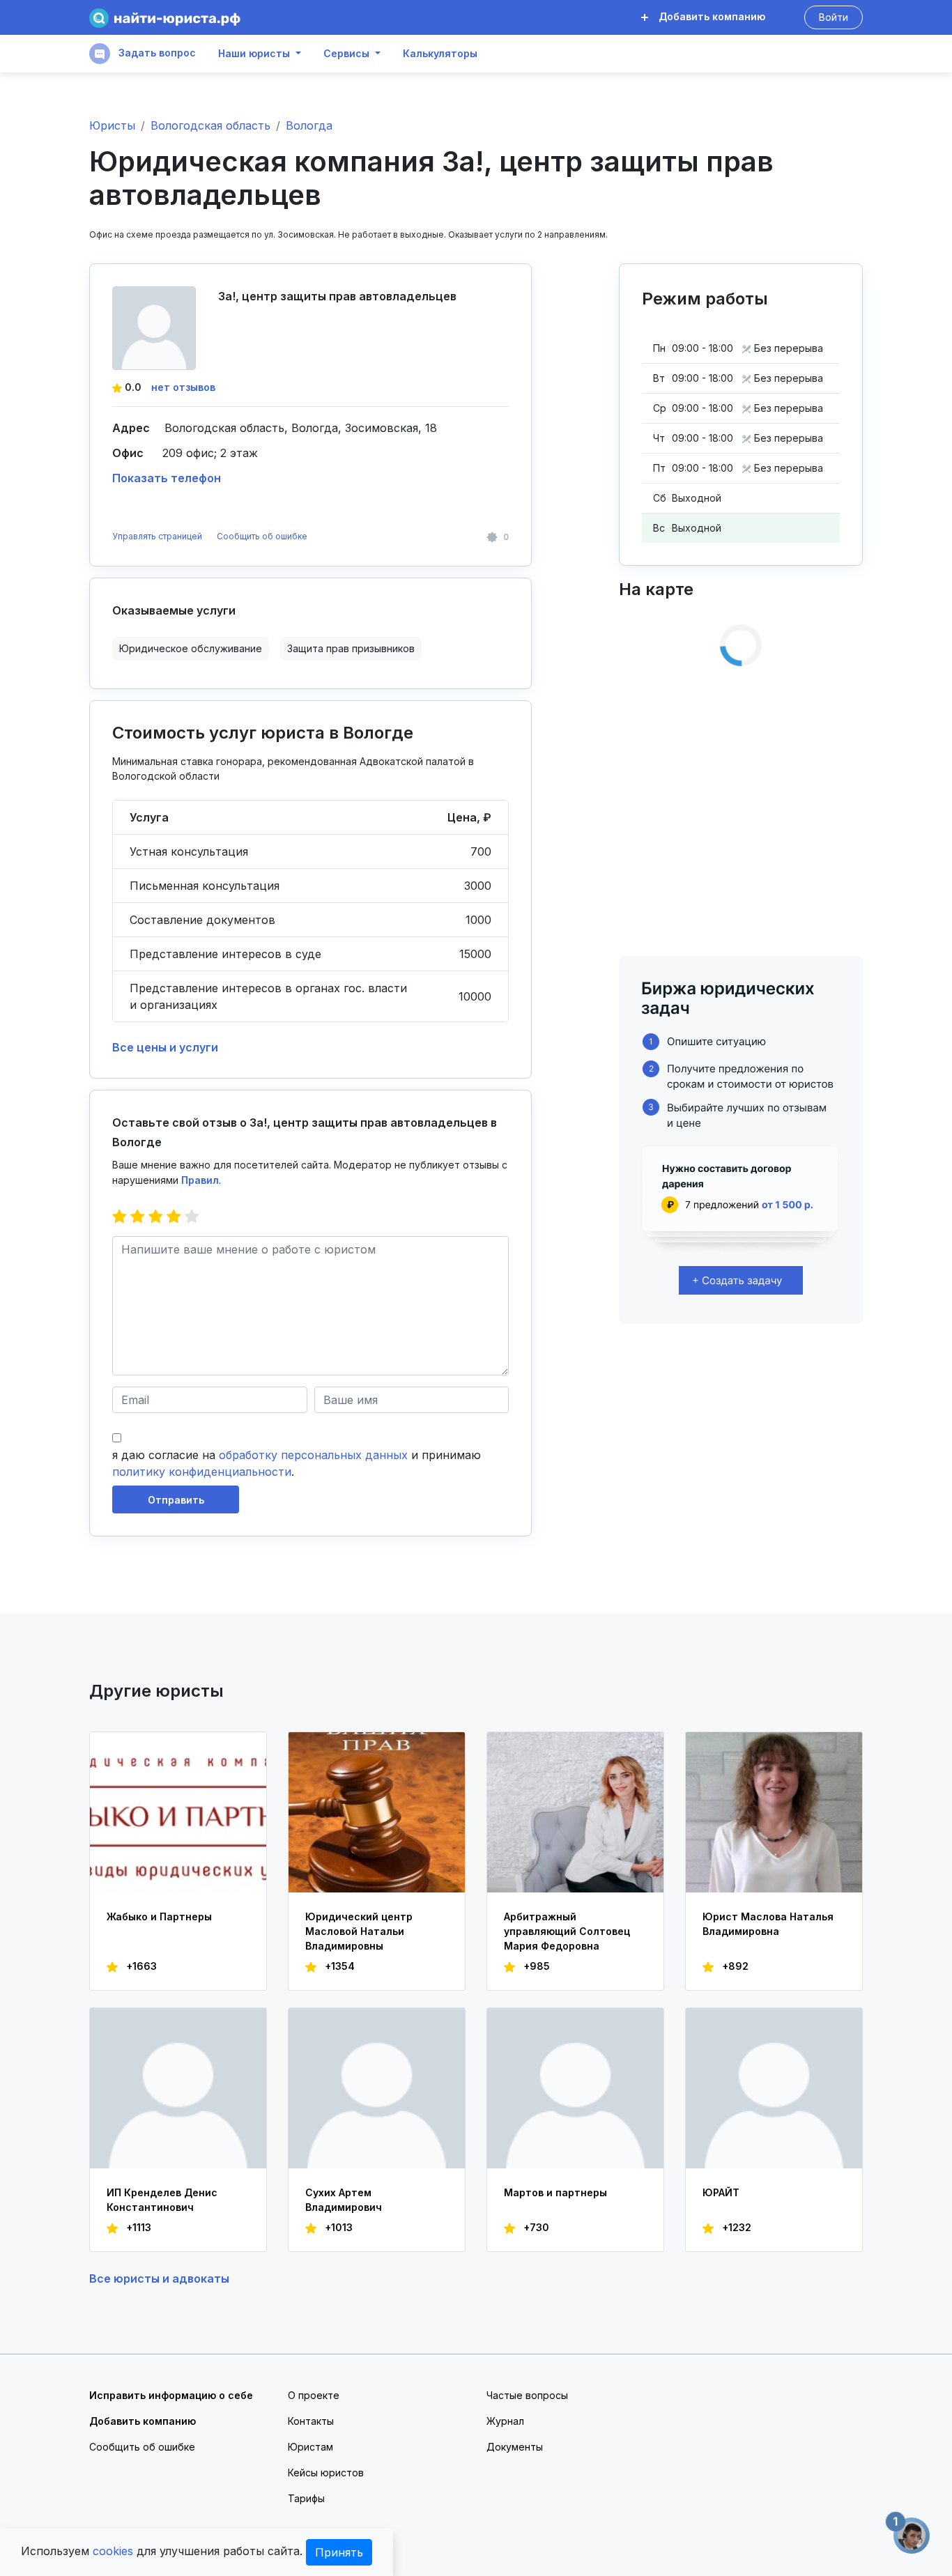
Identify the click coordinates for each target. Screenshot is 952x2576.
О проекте (314, 2395)
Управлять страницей (158, 536)
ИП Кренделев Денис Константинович (162, 2200)
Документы (515, 2447)
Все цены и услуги (165, 1047)
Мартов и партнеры (555, 2192)
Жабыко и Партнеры (159, 1916)
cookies (113, 2551)
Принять (339, 2552)
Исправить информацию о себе (171, 2395)
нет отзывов (183, 387)
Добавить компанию (711, 16)
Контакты (311, 2421)
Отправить (176, 1500)
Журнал (505, 2421)
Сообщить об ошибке (262, 536)
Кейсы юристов (326, 2473)
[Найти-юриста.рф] (165, 18)
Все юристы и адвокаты (159, 2278)
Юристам (310, 2447)
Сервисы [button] (346, 54)
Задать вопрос (156, 53)
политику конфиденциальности (202, 1472)
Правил (200, 1180)
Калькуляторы (440, 54)
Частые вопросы (527, 2395)
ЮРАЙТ (721, 2192)
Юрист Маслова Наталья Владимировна (768, 1924)
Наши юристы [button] (254, 54)
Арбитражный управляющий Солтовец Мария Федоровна (567, 1931)
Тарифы (306, 2498)
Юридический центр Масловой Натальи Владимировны (359, 1931)
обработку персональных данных (313, 1455)
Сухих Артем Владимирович (344, 2200)
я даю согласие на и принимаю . (297, 1463)
